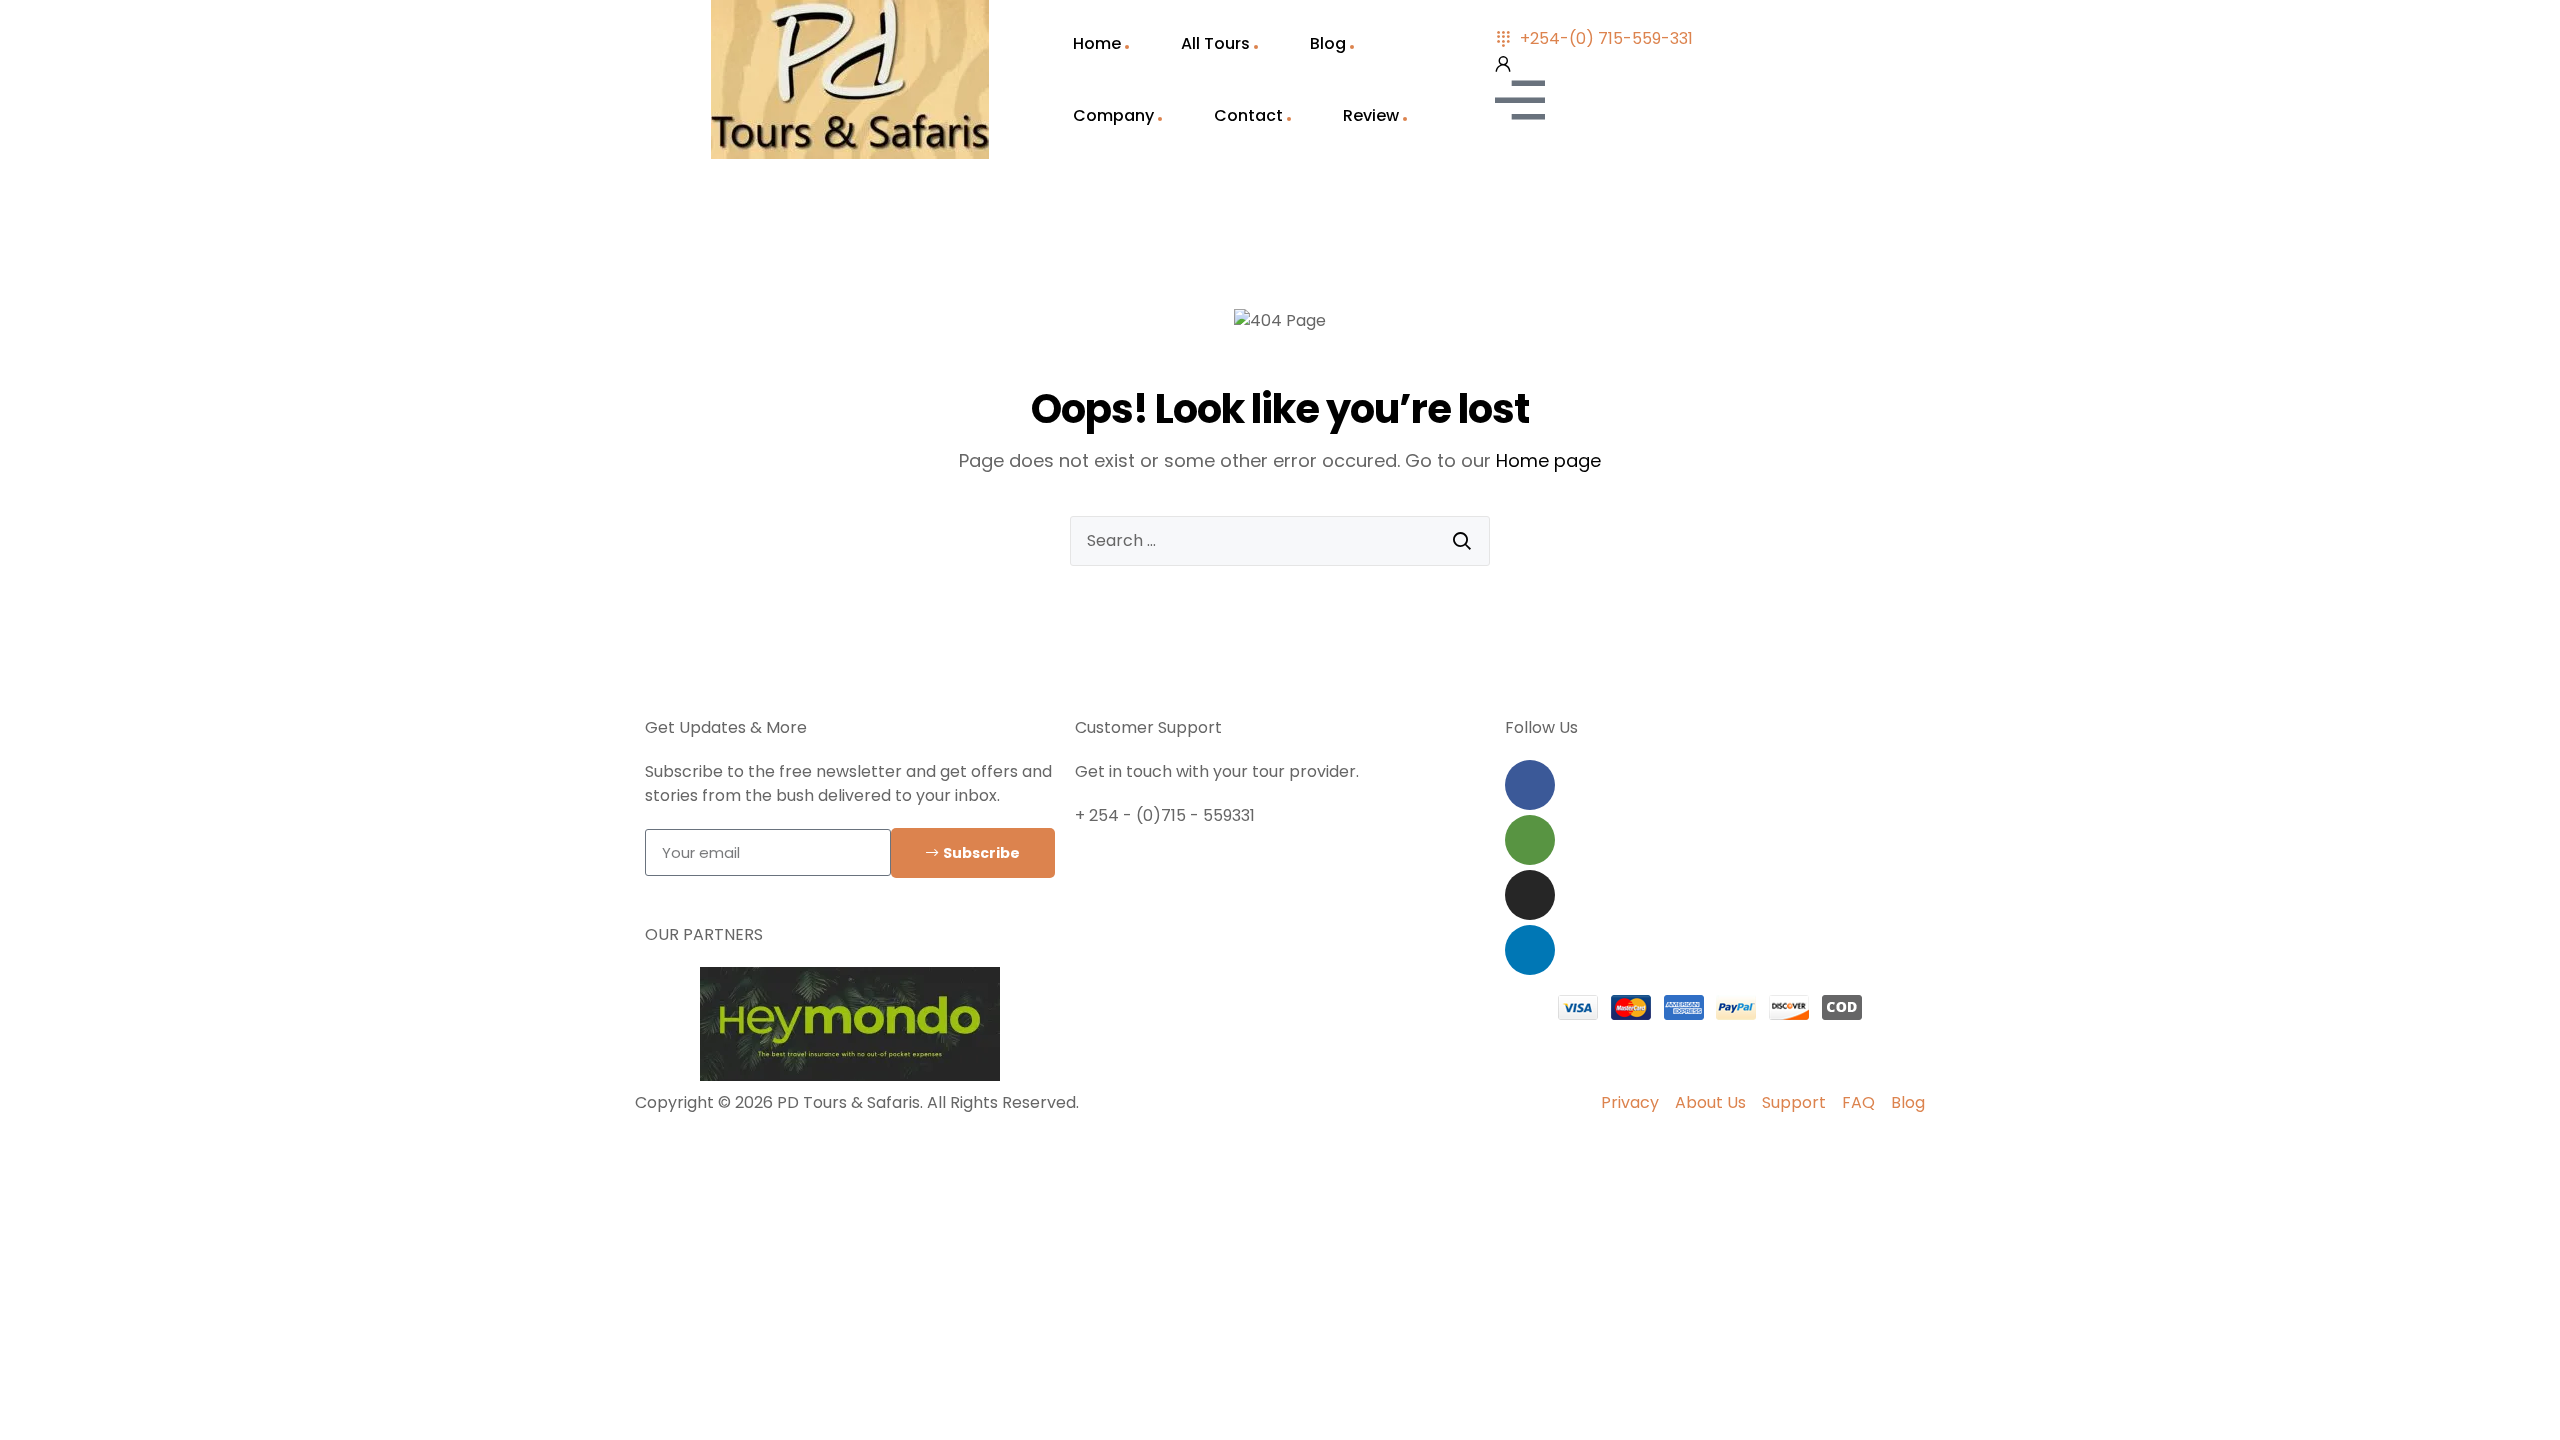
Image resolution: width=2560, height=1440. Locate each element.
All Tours (1215, 43)
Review (1371, 115)
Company (1113, 115)
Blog (1328, 43)
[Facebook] (1530, 785)
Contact (1248, 115)
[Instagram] (1530, 895)
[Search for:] (1280, 541)
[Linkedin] (1530, 950)
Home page (1548, 460)
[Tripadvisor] (1530, 840)
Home (1097, 43)
